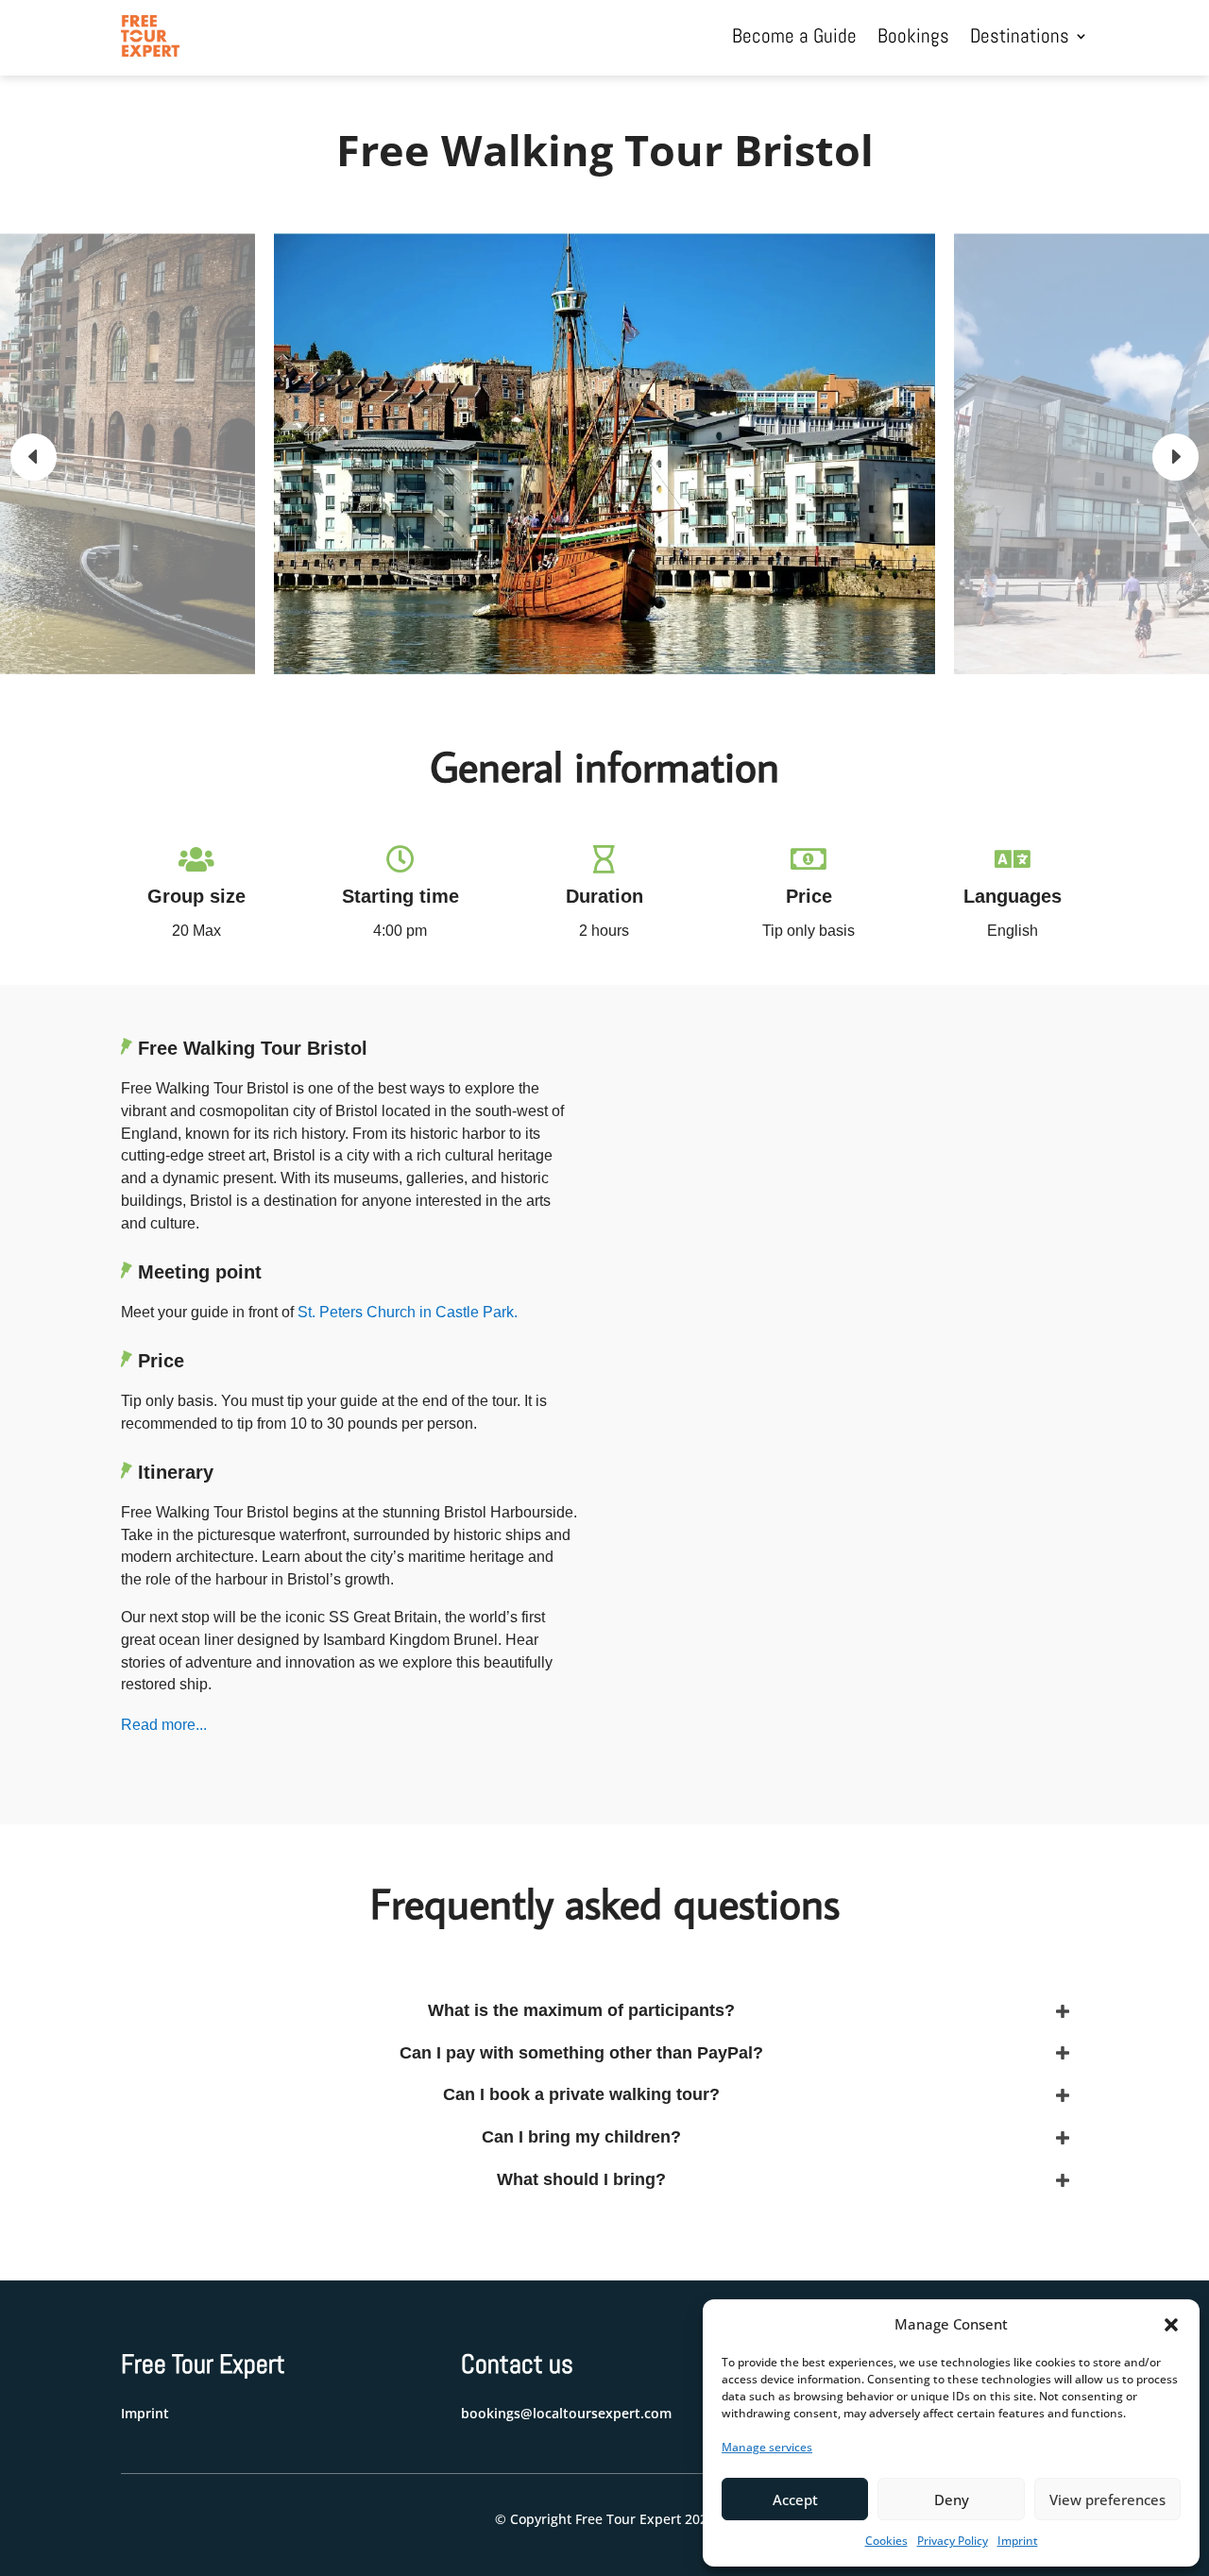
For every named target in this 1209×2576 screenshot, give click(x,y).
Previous (47, 457)
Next (1162, 457)
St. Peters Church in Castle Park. (408, 1312)
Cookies (886, 2541)
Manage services (767, 2447)
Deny (952, 2500)
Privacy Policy (953, 2541)
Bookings (913, 35)
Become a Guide (794, 35)
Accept (795, 2500)
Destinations (1020, 35)
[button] (1171, 2325)
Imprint (1018, 2541)
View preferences (1107, 2500)
